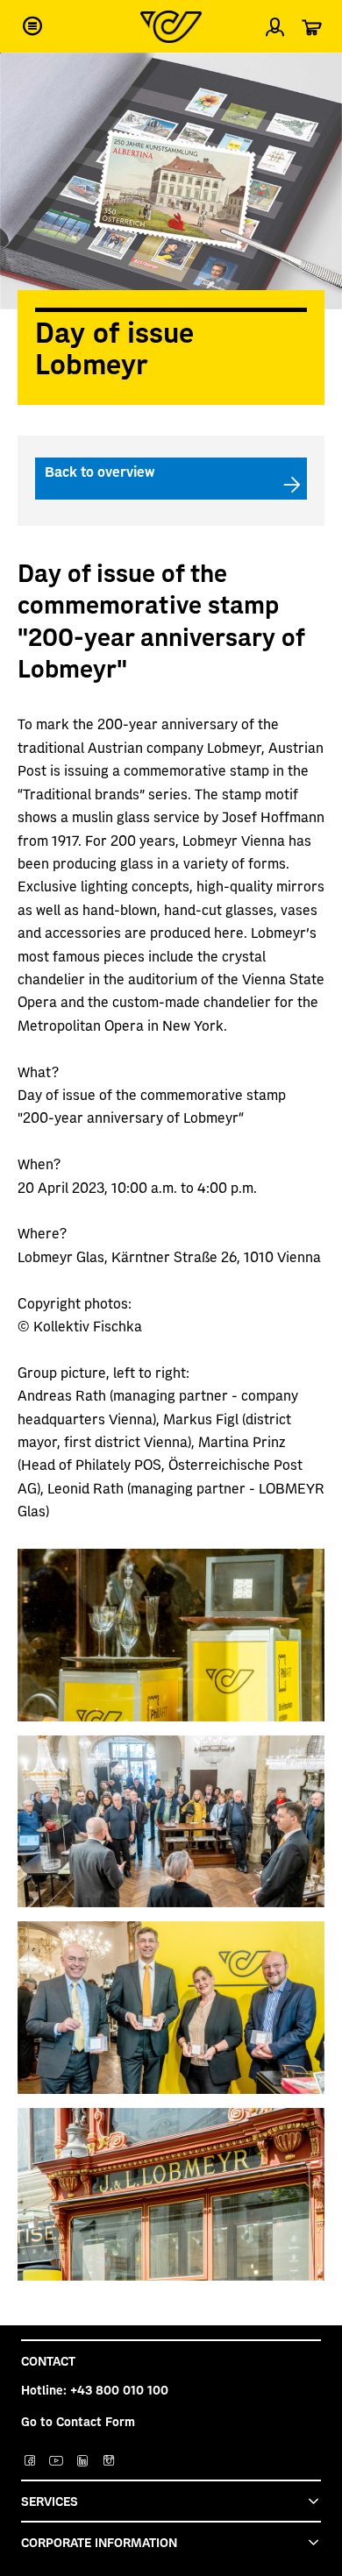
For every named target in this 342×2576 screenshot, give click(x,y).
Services (50, 2501)
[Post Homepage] (171, 27)
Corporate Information (99, 2542)
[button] (32, 26)
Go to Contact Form (78, 2421)
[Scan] (314, 74)
